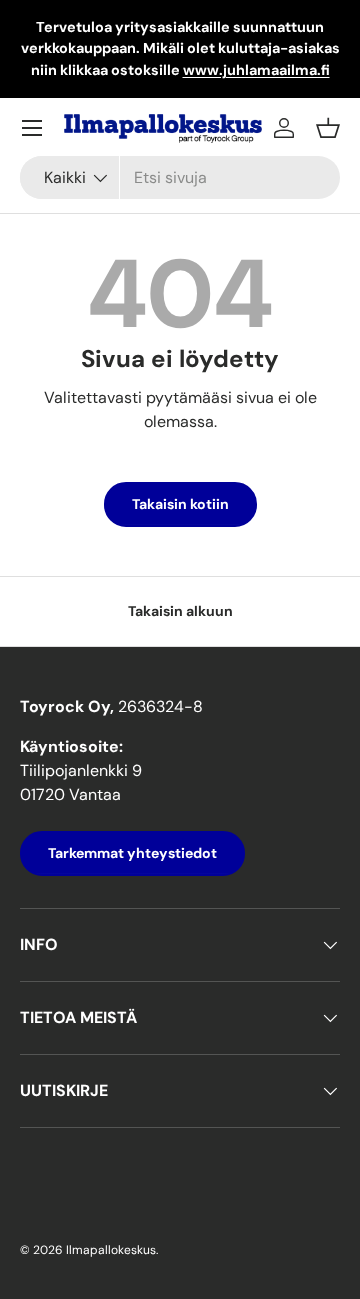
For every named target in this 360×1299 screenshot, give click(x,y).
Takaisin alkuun (180, 611)
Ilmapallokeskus (111, 1250)
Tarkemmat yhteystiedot (132, 853)
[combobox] (180, 177)
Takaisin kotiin (180, 504)
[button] (328, 128)
